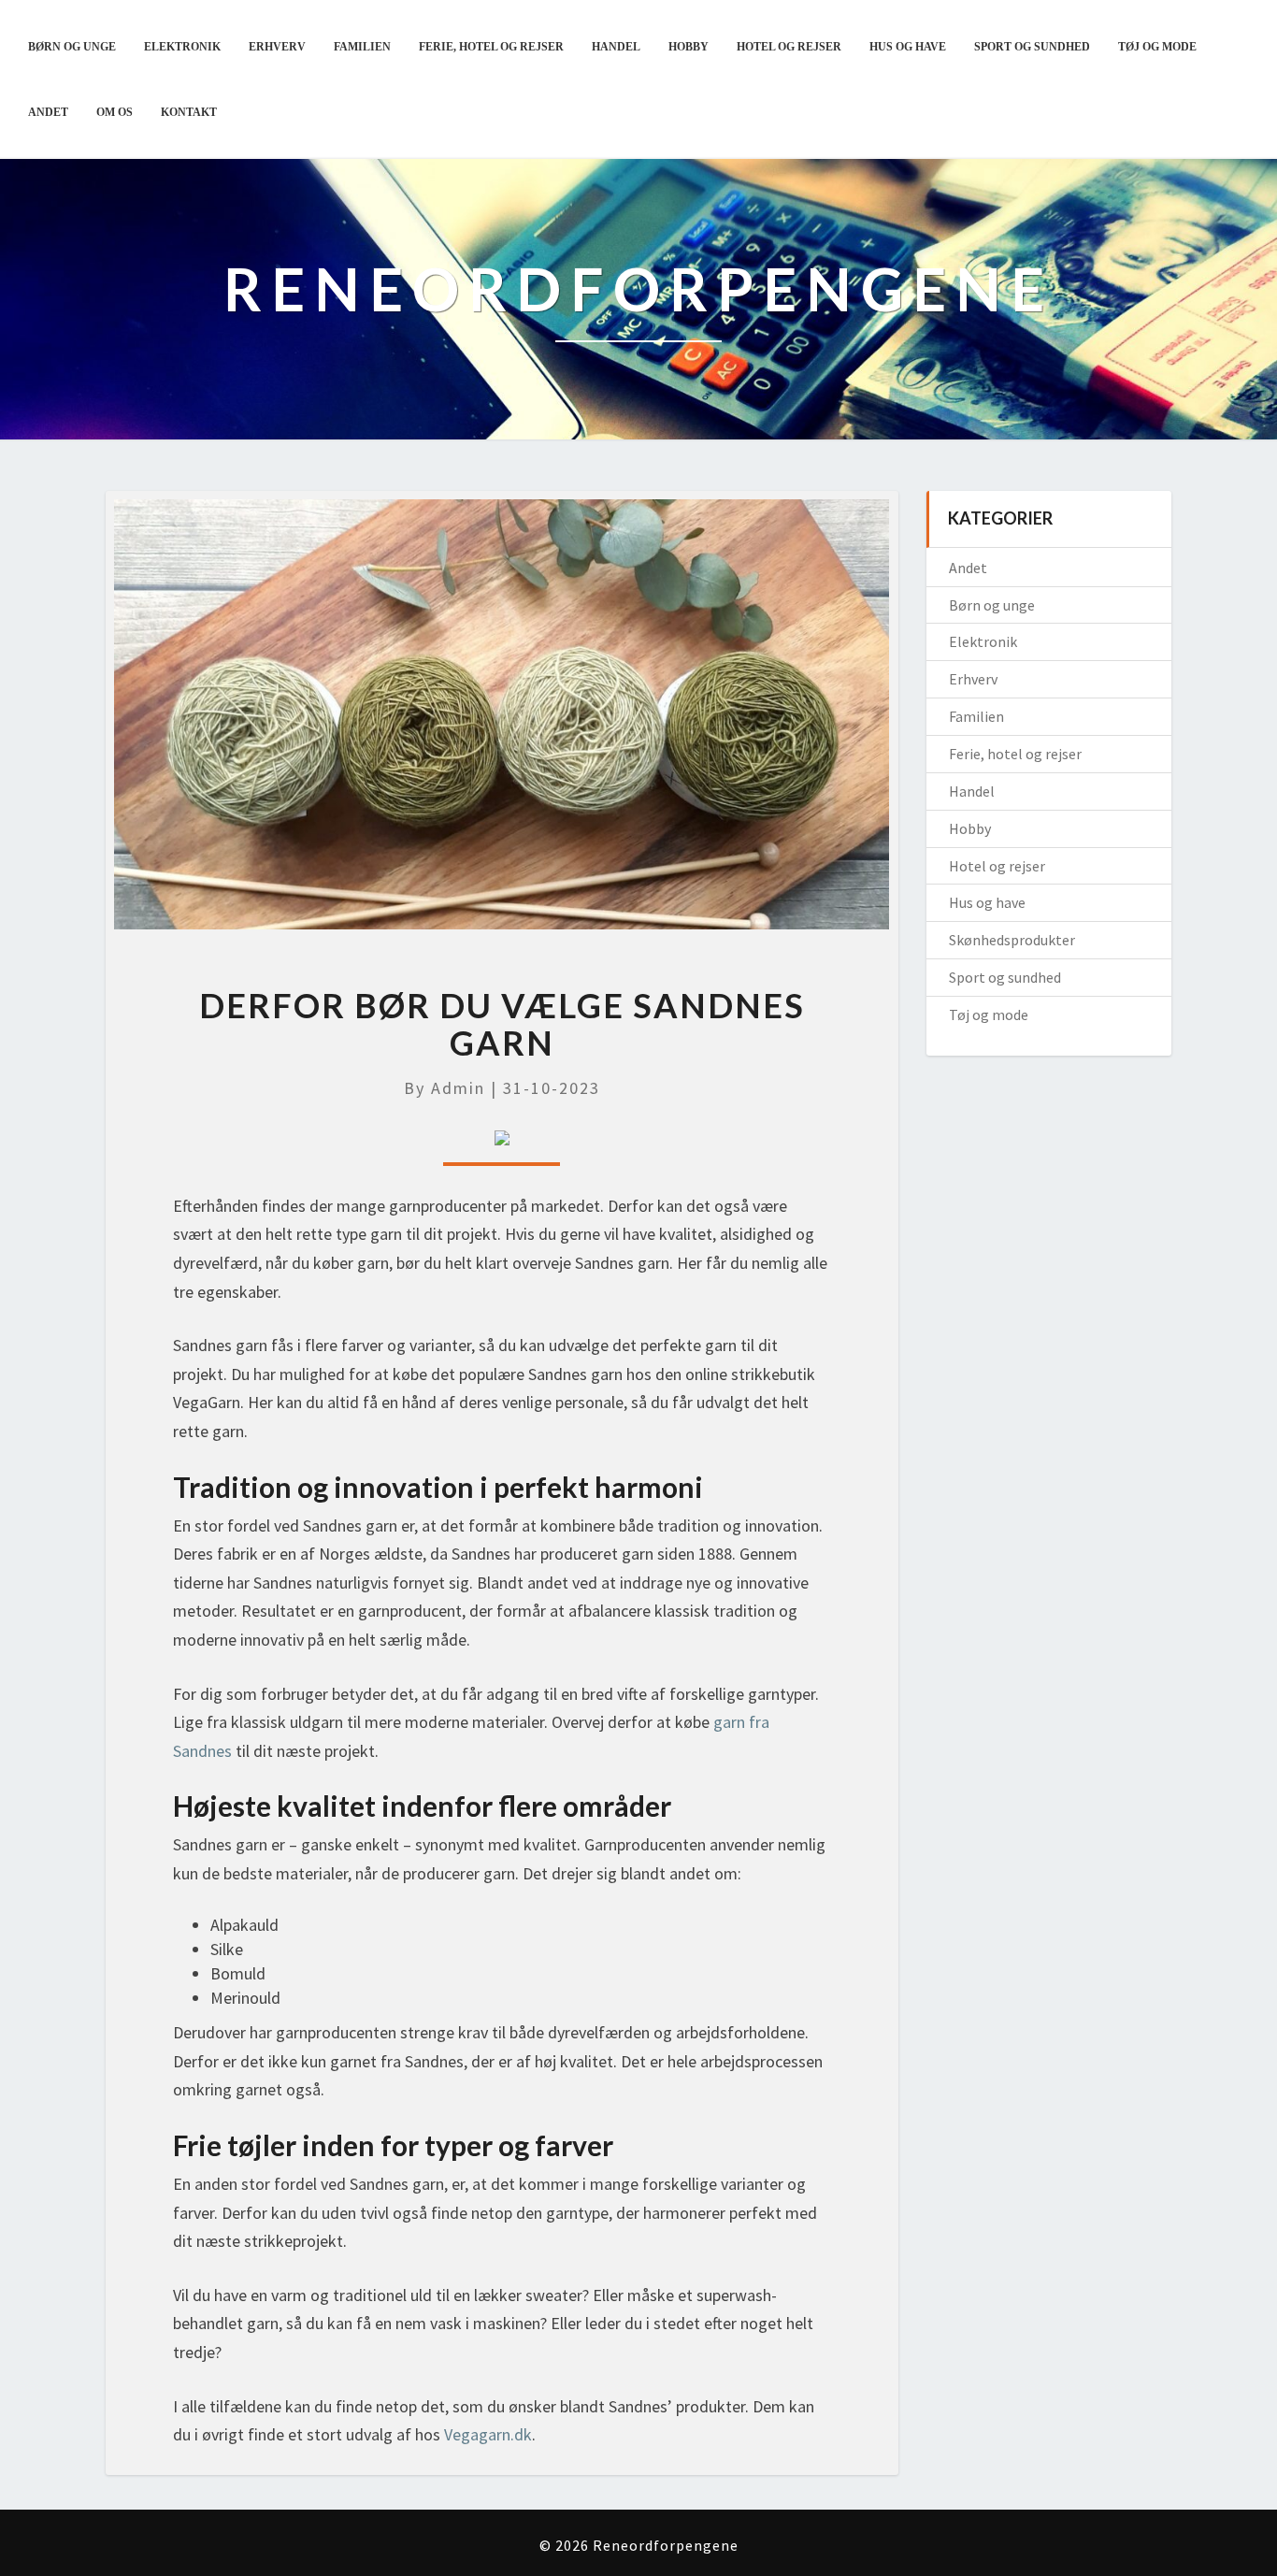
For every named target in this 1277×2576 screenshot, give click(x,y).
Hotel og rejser (789, 47)
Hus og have (908, 47)
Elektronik (182, 47)
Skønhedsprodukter (1012, 940)
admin (458, 1088)
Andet (48, 112)
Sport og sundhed (1032, 47)
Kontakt (189, 112)
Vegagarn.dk (488, 2434)
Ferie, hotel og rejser (491, 47)
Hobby (689, 47)
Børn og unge (72, 47)
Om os (115, 112)
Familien (362, 47)
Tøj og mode (1157, 47)
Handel (616, 47)
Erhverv (277, 47)
